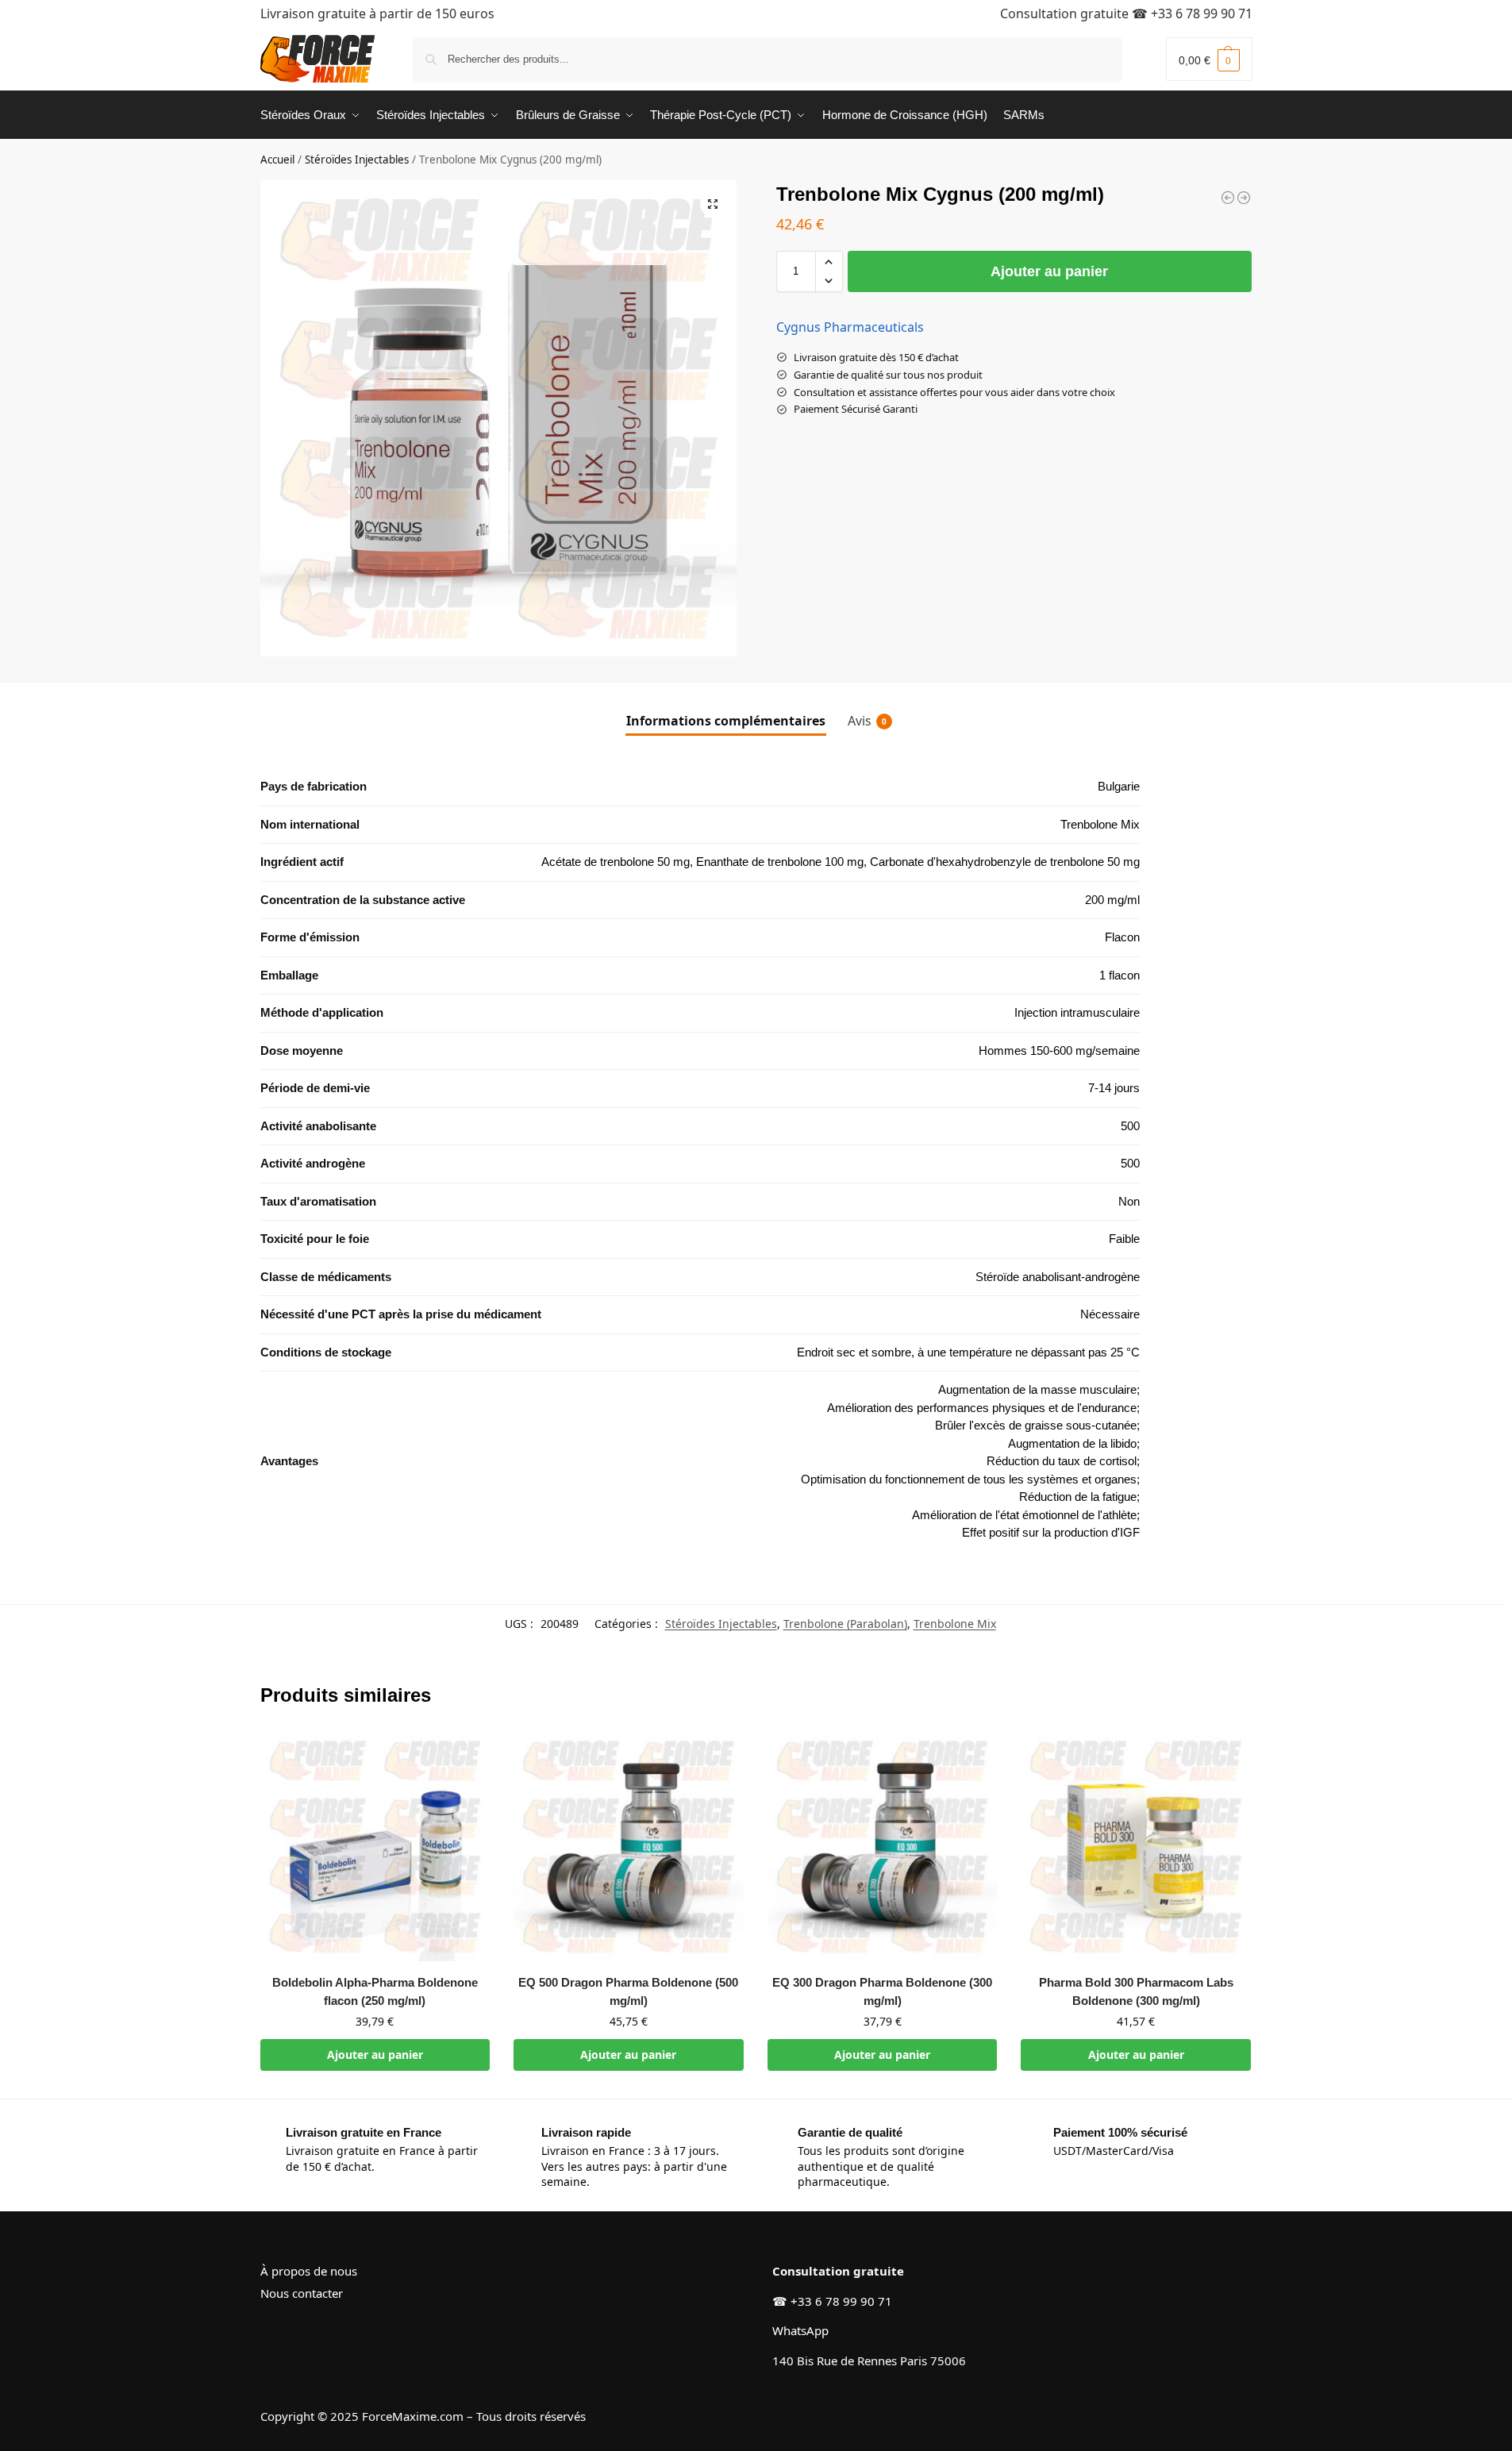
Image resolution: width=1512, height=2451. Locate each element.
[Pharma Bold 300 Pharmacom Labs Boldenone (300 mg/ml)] (1136, 1847)
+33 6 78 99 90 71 (1202, 13)
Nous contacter (302, 2293)
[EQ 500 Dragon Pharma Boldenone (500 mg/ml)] (629, 1847)
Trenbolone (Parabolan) (845, 1624)
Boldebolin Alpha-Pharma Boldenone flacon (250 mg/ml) (375, 1991)
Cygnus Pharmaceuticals (850, 327)
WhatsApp (800, 2330)
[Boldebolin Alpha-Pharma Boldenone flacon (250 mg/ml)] (375, 1847)
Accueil (277, 160)
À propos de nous (309, 2271)
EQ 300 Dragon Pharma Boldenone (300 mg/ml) (882, 1991)
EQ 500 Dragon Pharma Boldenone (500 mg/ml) (628, 1991)
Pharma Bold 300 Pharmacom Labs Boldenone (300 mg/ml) (1136, 1991)
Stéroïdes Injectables (357, 160)
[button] (1209, 59)
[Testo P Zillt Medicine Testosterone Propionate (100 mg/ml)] (1228, 198)
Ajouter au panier (1049, 271)
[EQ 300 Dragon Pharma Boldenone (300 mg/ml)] (883, 1847)
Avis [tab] (867, 721)
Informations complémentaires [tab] (726, 721)
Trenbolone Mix (955, 1624)
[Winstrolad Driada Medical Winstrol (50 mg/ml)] (1244, 198)
